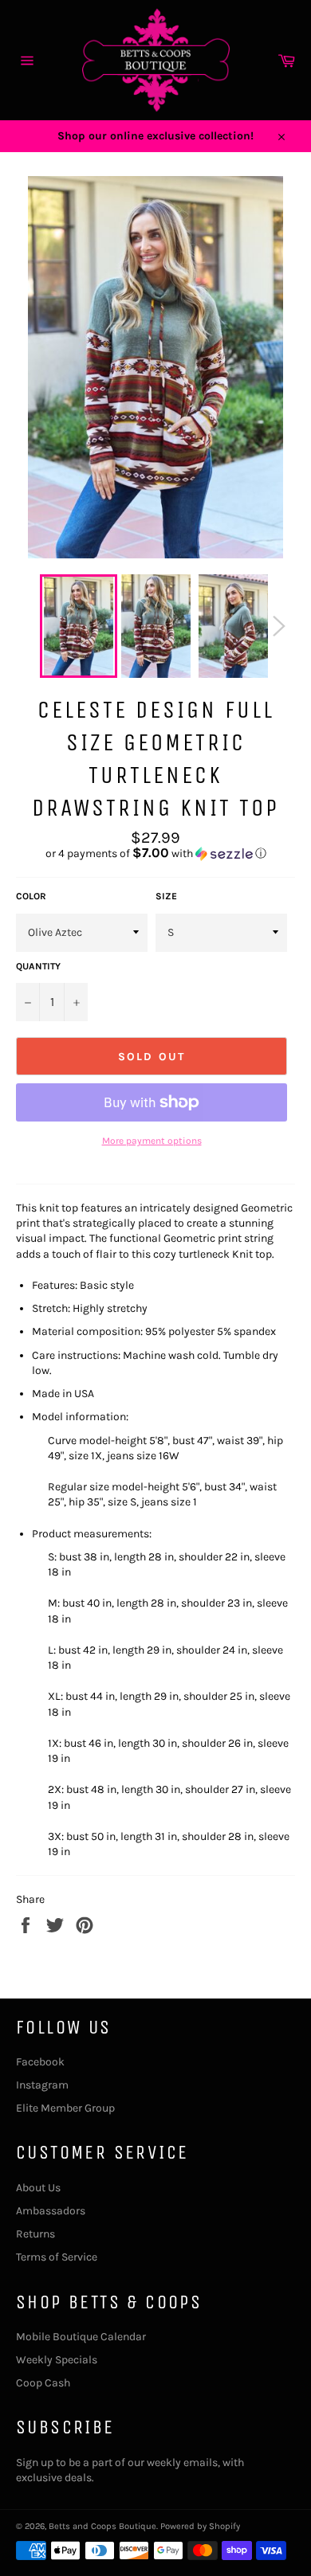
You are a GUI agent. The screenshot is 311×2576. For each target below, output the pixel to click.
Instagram (42, 2085)
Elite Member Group (65, 2108)
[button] (155, 853)
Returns (35, 2234)
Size (166, 896)
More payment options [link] (152, 1141)
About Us (38, 2188)
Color (31, 896)
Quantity (38, 966)
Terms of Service (57, 2257)
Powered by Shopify (200, 2526)
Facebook (40, 2062)
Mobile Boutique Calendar (81, 2337)
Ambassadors (51, 2211)
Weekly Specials (57, 2360)
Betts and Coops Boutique (102, 2526)
